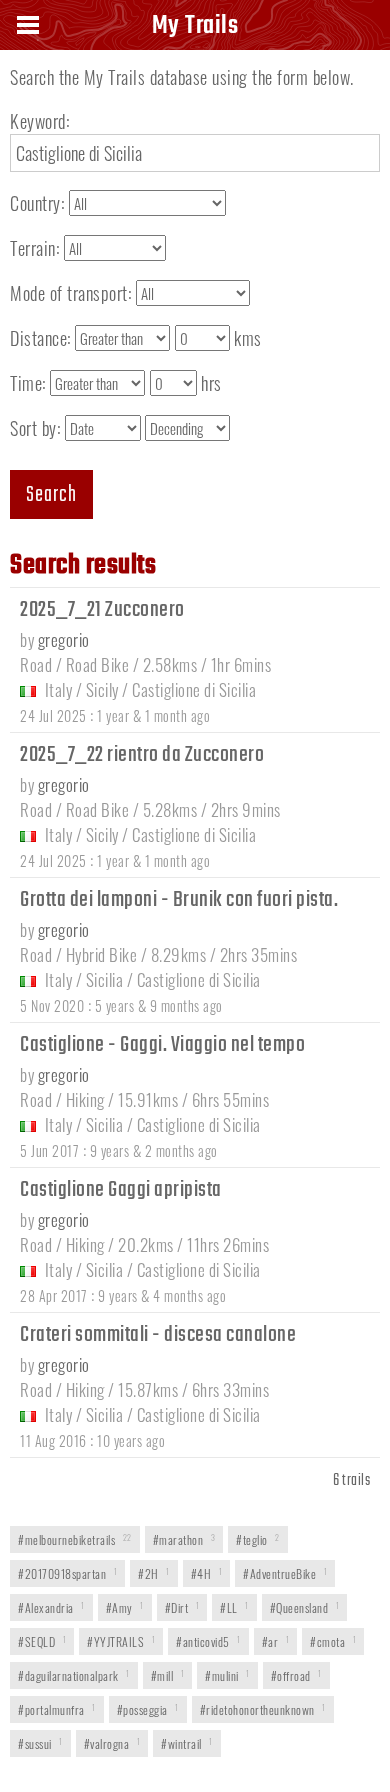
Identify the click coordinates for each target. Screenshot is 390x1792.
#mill (168, 1675)
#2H (154, 1573)
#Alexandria (51, 1607)
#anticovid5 (208, 1641)
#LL (234, 1607)
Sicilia (105, 979)
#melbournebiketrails (75, 1539)
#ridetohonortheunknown (263, 1709)
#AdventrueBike (285, 1573)
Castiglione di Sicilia (194, 689)
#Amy (125, 1607)
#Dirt (182, 1607)
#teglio (258, 1539)
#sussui (40, 1743)
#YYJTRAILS (121, 1641)
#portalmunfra (57, 1709)
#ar (276, 1641)
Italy (59, 689)
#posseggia (148, 1709)
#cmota (333, 1641)
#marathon (184, 1539)
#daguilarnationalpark (74, 1675)
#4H (207, 1573)
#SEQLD (42, 1641)
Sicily (102, 689)
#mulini (227, 1675)
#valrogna (112, 1743)
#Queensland (305, 1607)
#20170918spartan (67, 1573)
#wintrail (187, 1743)
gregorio (64, 639)
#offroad (296, 1675)
